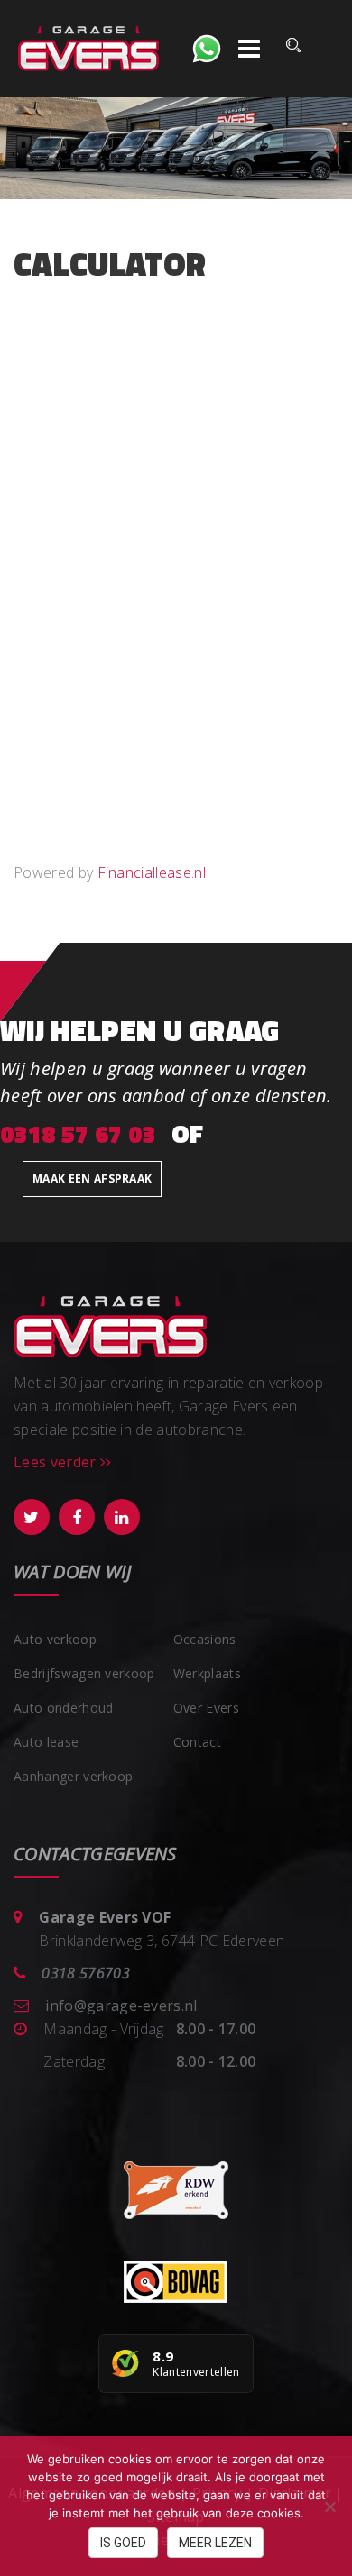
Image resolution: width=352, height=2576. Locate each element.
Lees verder (57, 1462)
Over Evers (206, 1708)
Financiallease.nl (152, 872)
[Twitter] (32, 1517)
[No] (329, 2507)
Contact (197, 1742)
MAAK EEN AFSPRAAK (92, 1178)
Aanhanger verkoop (73, 1776)
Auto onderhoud (63, 1708)
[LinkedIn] (122, 1517)
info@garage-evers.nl (121, 2005)
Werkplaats (207, 1673)
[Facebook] (77, 1517)
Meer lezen (215, 2543)
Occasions (205, 1639)
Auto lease (46, 1742)
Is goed (123, 2543)
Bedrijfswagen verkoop (84, 1673)
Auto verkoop (55, 1639)
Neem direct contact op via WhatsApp (207, 49)
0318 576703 (86, 1973)
